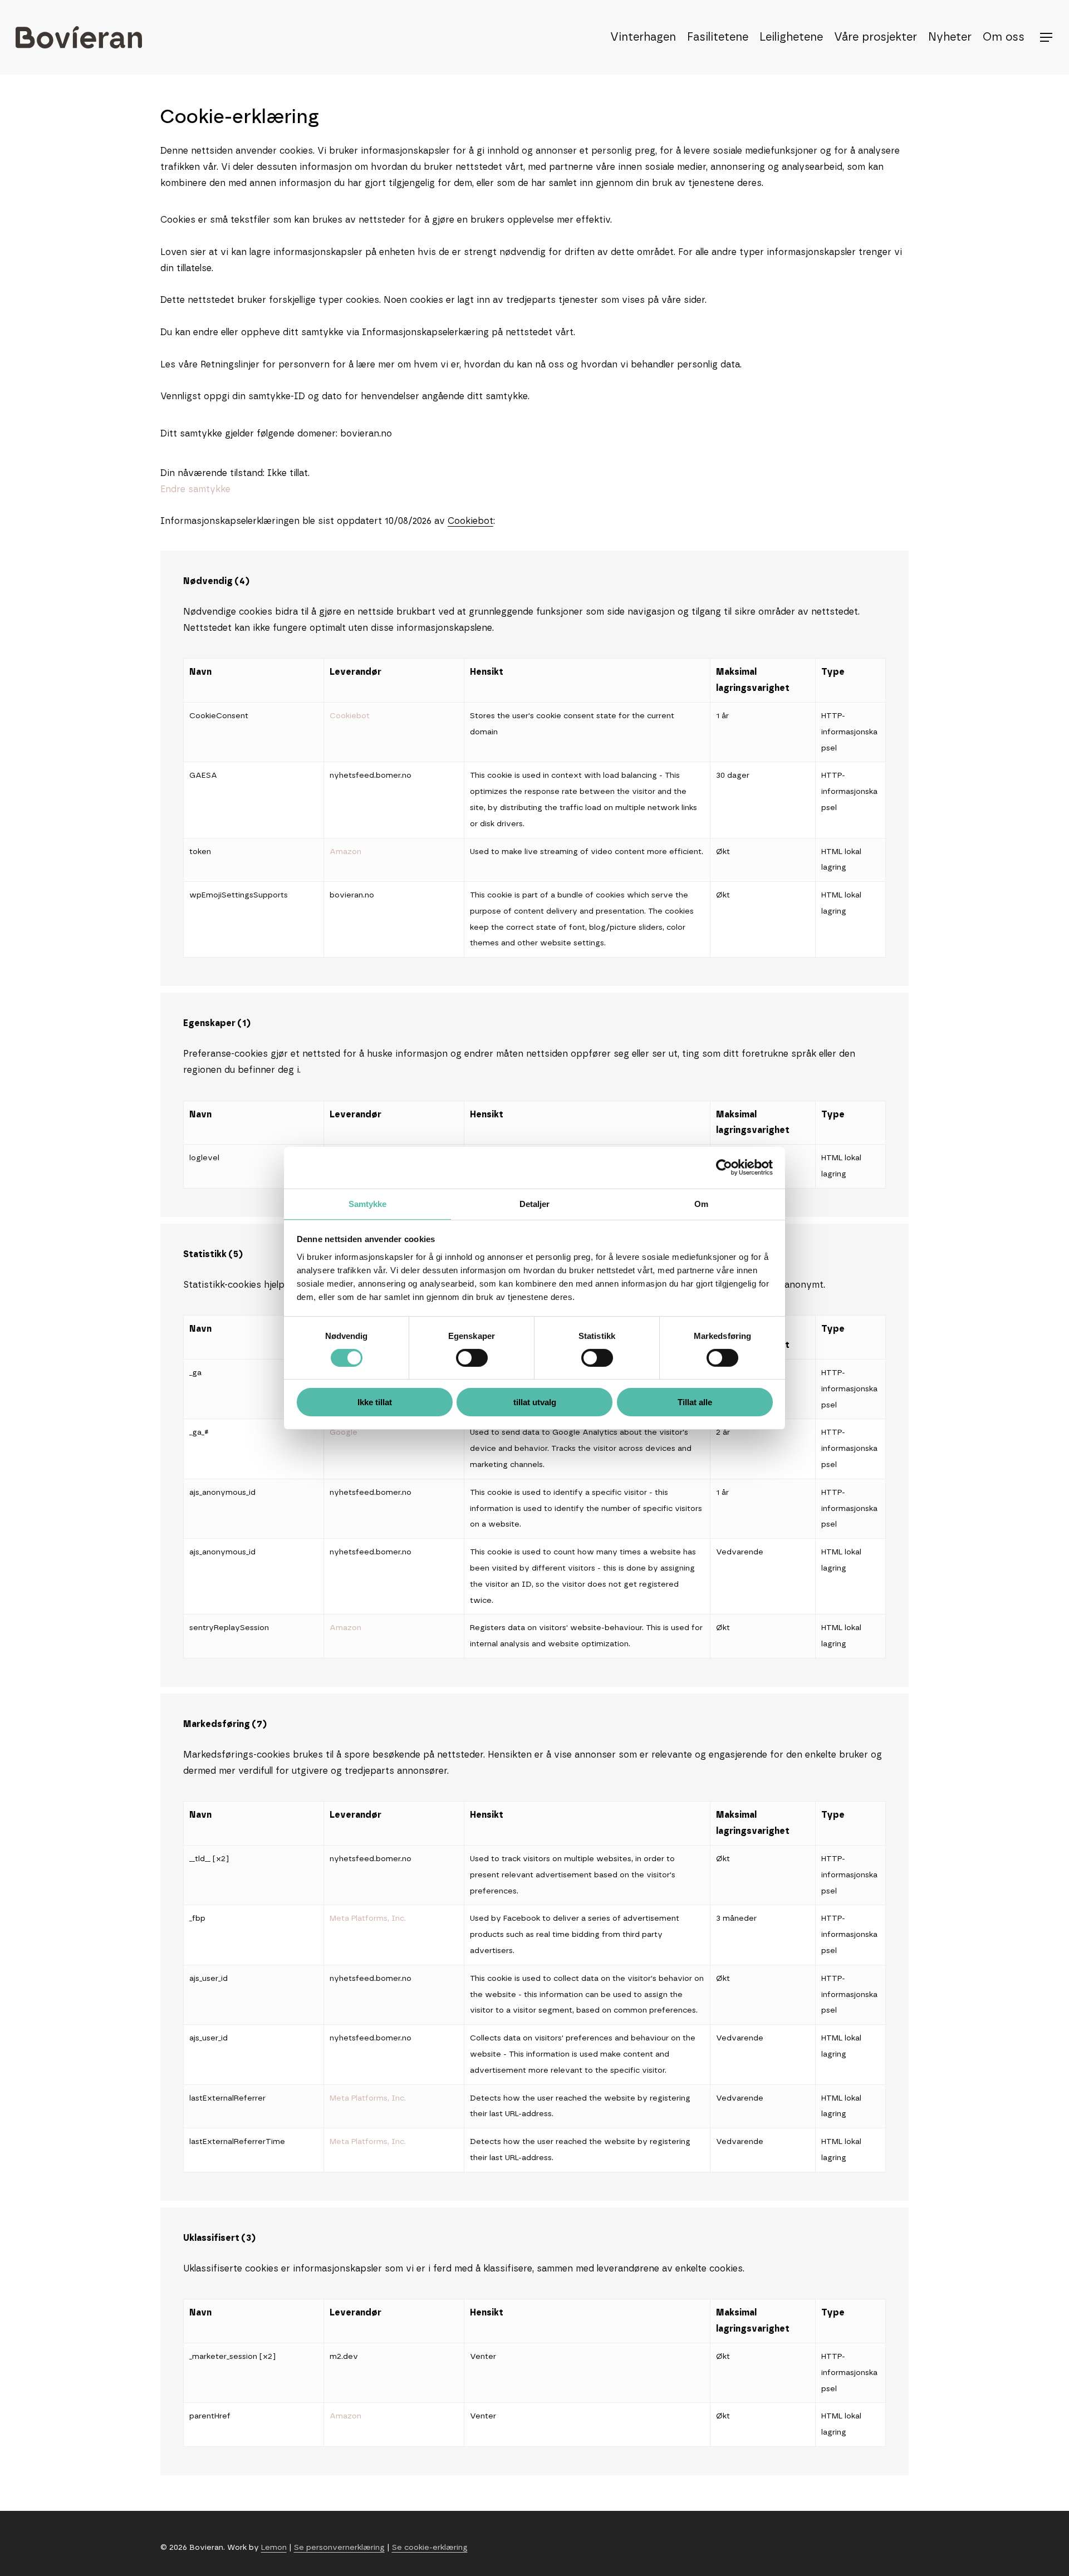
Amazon (345, 852)
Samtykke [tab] (368, 1203)
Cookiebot (470, 521)
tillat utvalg (535, 1402)
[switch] (472, 1358)
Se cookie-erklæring (430, 2548)
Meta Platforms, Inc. (368, 1918)
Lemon (274, 2548)
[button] (1047, 38)
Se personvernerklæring (339, 2548)
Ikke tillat (375, 1402)
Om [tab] (701, 1203)
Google (344, 1432)
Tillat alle (695, 1402)
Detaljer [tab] (535, 1203)
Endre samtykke (195, 489)
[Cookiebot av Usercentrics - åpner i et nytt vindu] (724, 1167)
